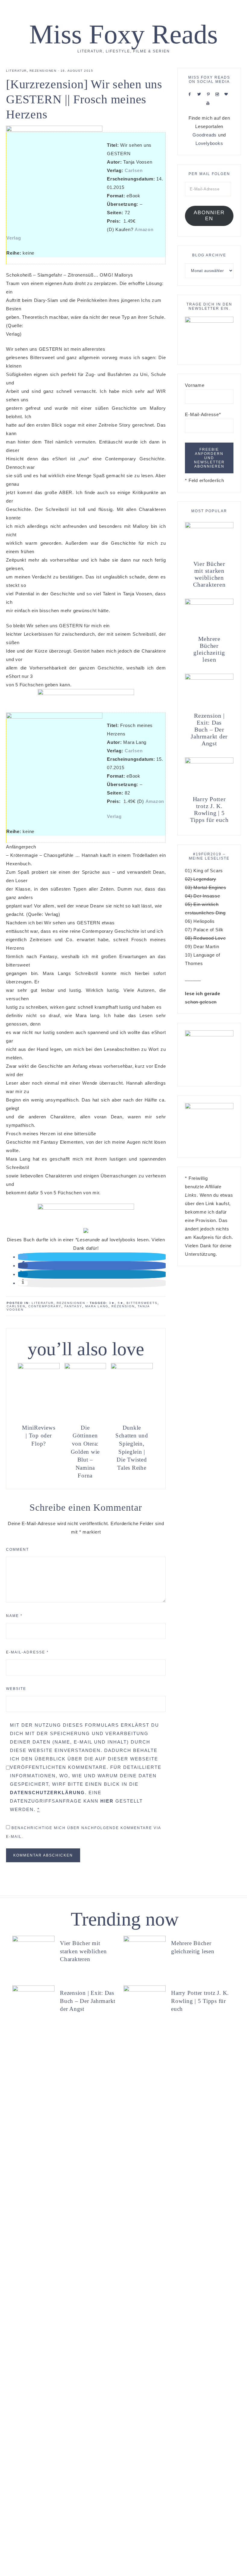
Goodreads (205, 135)
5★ (121, 1303)
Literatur (16, 71)
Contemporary (45, 1306)
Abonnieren (209, 216)
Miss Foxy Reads (123, 34)
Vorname (195, 385)
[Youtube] (209, 103)
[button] (23, 1257)
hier (107, 1801)
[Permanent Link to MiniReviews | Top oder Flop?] (39, 1367)
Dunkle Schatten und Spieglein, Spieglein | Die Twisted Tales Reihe (132, 1448)
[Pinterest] (209, 94)
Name (14, 1616)
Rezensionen (43, 71)
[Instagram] (219, 94)
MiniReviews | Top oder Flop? (39, 1436)
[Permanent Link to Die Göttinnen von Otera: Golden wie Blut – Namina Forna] (85, 1367)
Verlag (14, 238)
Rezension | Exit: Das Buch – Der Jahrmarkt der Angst (209, 729)
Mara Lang (97, 1306)
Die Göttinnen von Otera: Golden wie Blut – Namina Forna (85, 1452)
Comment (17, 1550)
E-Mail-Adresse (27, 1652)
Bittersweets (142, 1303)
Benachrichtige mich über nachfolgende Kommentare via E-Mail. (83, 1832)
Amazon (144, 229)
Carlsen (134, 170)
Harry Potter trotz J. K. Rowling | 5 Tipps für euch (209, 809)
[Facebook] (191, 94)
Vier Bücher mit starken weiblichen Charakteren (209, 574)
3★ (112, 1303)
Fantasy (73, 1306)
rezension (123, 1306)
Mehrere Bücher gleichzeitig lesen (209, 649)
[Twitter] (200, 94)
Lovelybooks (209, 143)
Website (16, 1689)
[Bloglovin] (227, 94)
